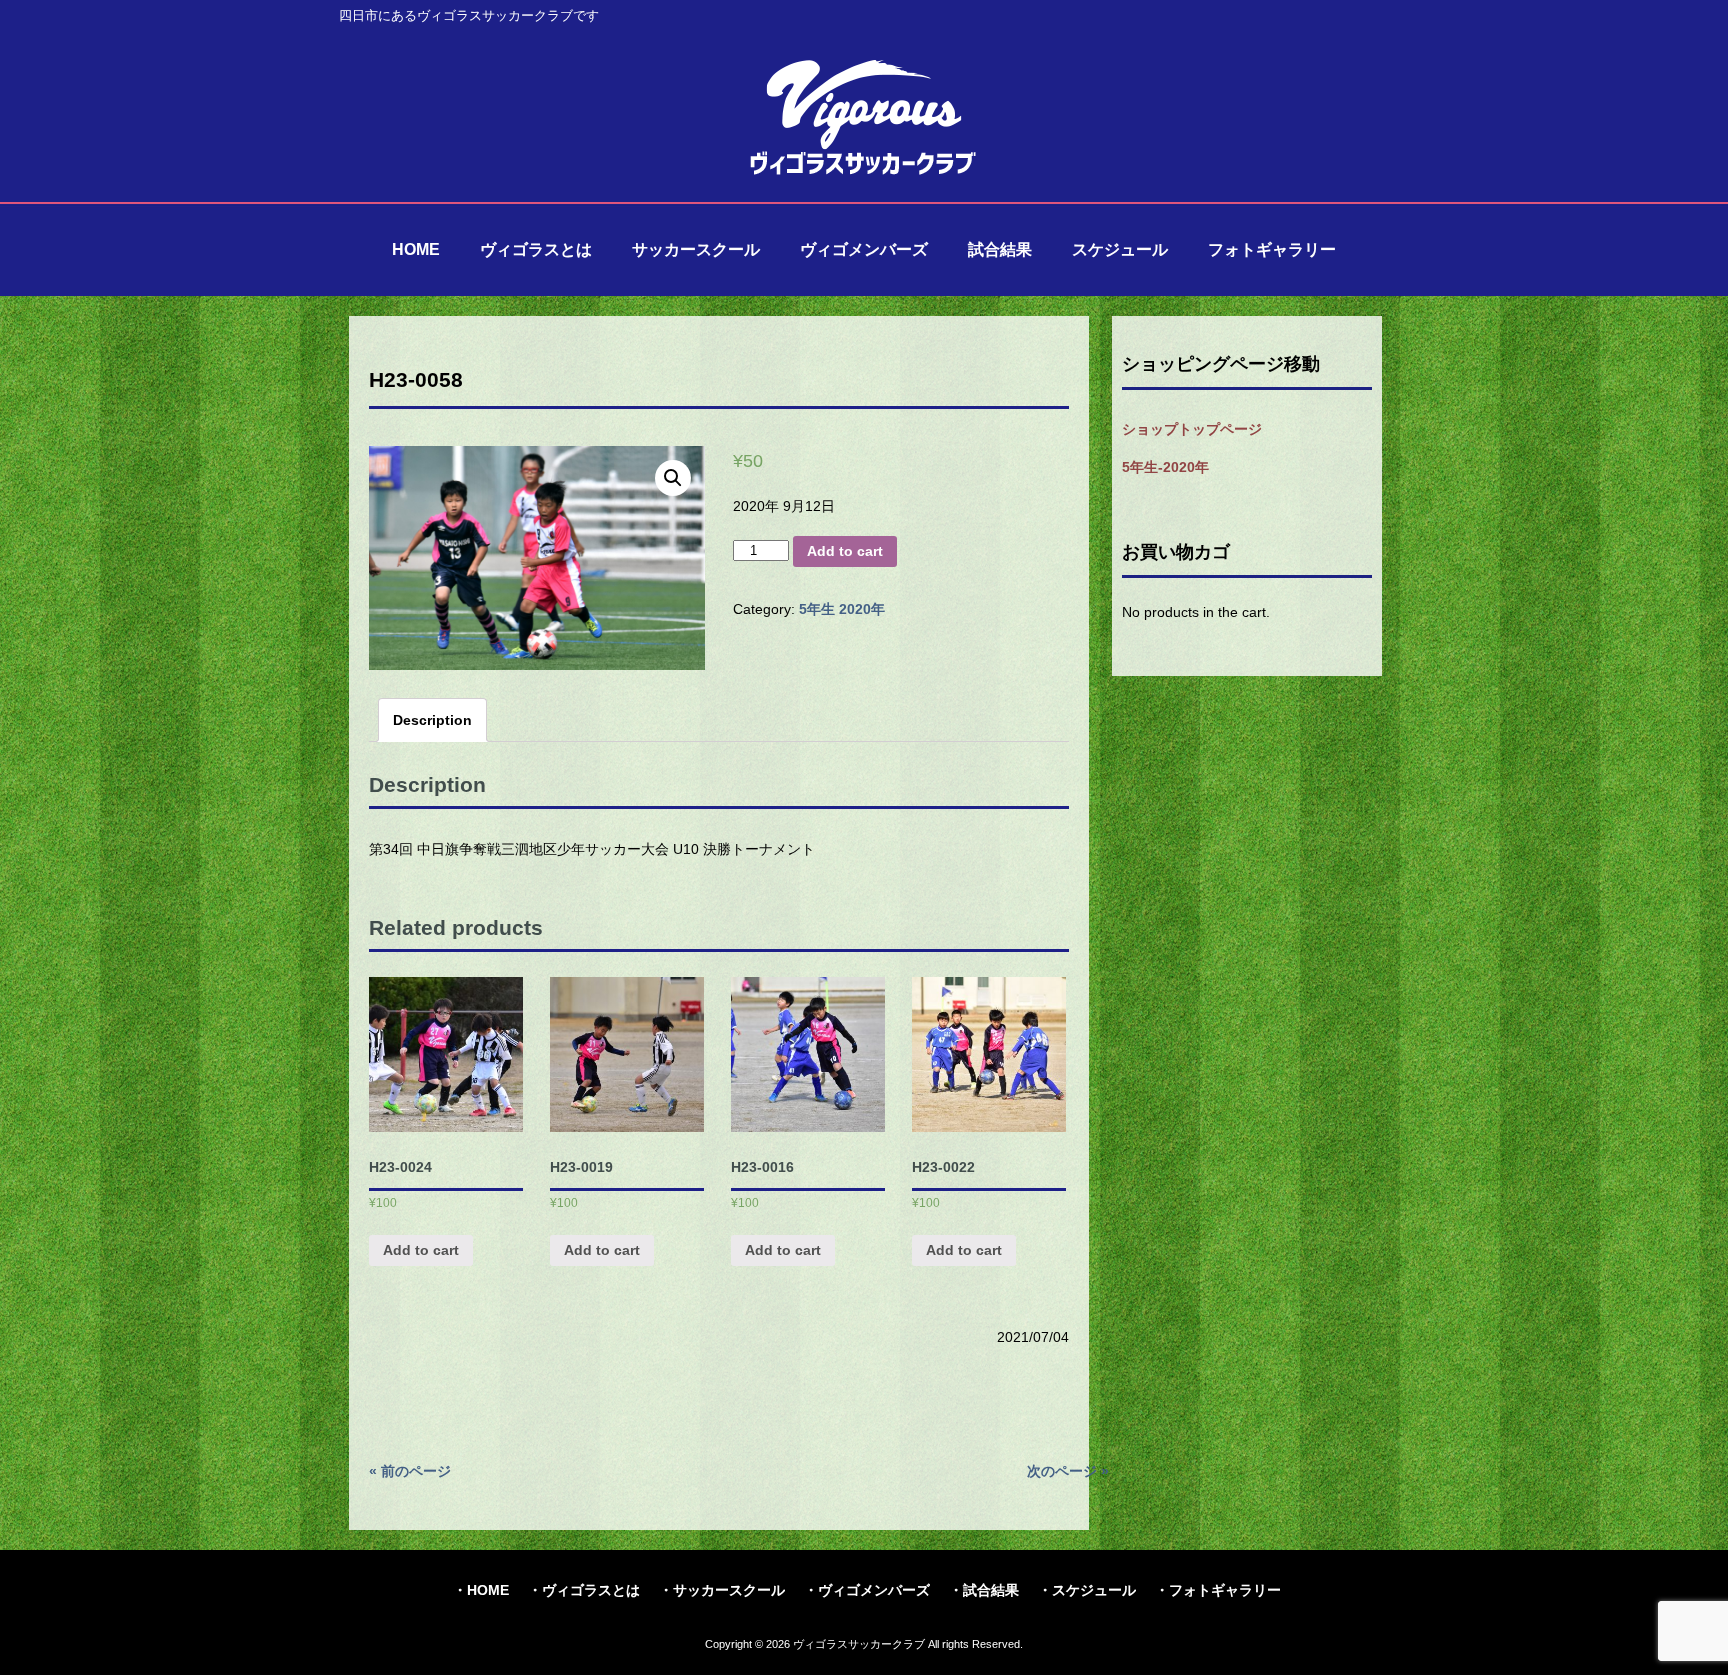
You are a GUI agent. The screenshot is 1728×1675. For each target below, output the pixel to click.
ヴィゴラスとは (591, 1590)
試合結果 (991, 1590)
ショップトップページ (1192, 429)
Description (432, 720)
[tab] (432, 720)
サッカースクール (729, 1590)
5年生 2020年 (842, 609)
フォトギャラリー (1225, 1590)
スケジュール (1094, 1590)
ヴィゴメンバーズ (874, 1590)
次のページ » (1068, 1471)
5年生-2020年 (1165, 467)
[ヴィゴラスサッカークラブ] (864, 172)
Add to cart (845, 551)
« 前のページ (410, 1471)
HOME (488, 1590)
